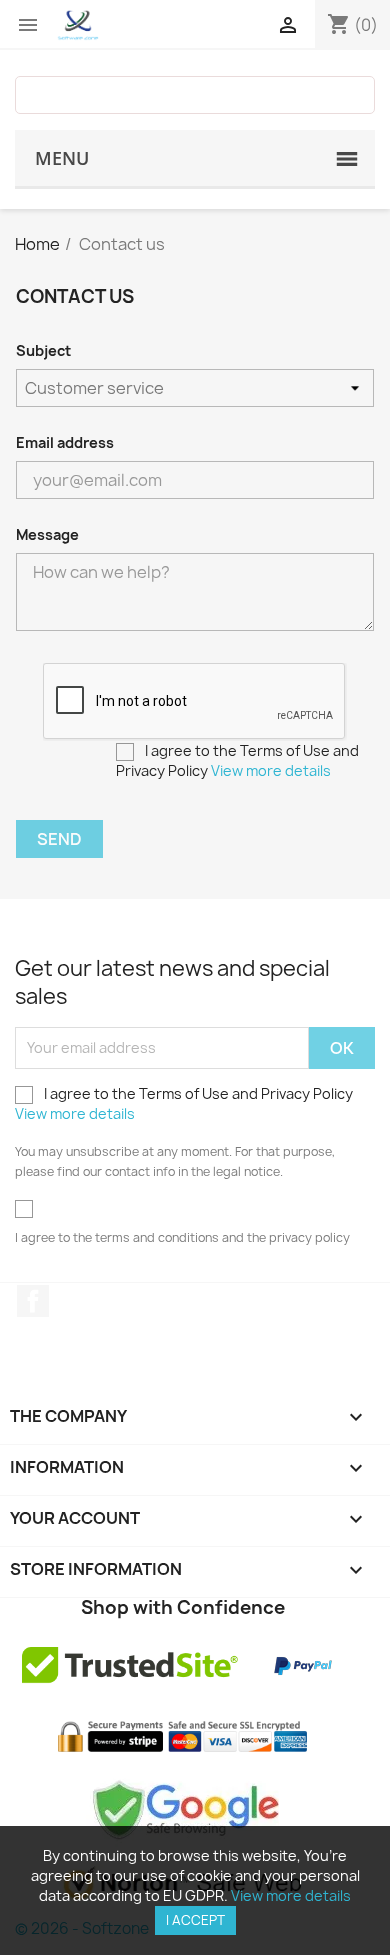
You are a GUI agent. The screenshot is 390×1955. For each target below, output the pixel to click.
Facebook (33, 1301)
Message (47, 534)
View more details (271, 770)
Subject (43, 350)
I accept (195, 1920)
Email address (65, 442)
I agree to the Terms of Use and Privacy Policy (237, 760)
